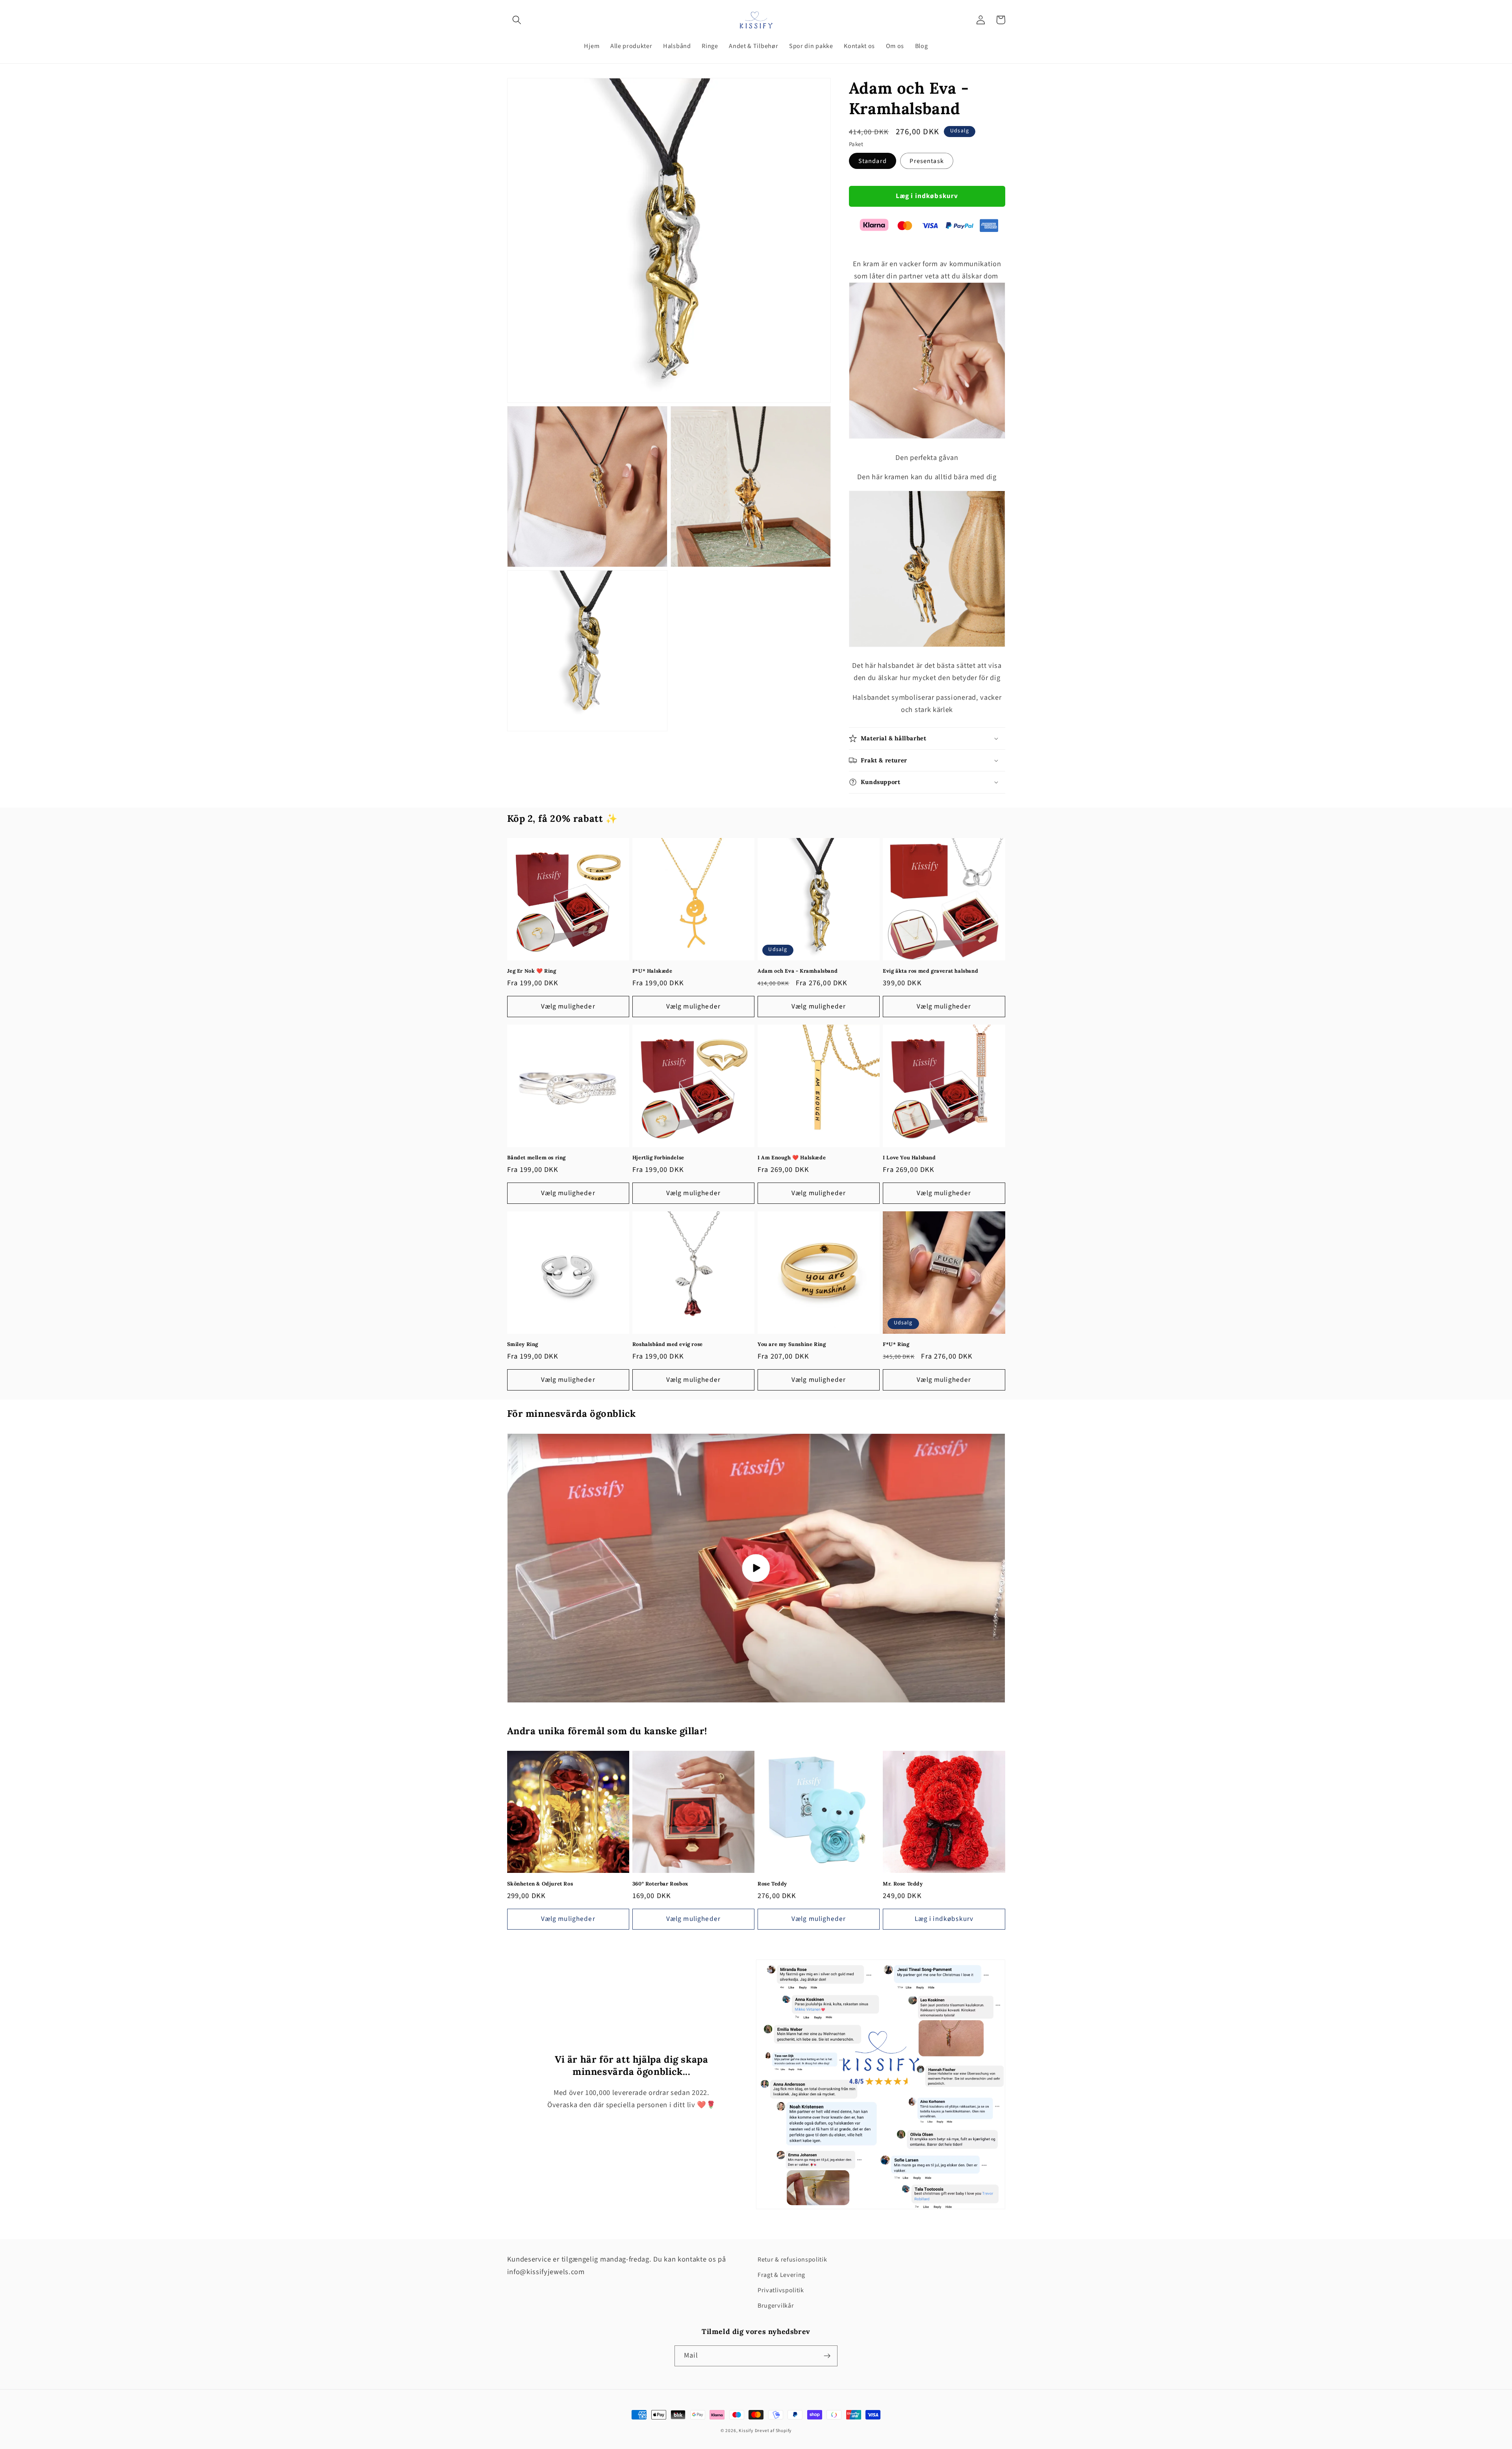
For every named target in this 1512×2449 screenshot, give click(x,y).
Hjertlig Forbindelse (658, 1158)
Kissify (746, 2431)
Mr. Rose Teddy (903, 1884)
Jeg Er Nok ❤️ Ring (532, 971)
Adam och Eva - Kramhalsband (798, 971)
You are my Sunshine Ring (792, 1344)
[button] (517, 20)
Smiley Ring (523, 1344)
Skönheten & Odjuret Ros (540, 1884)
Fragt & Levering (781, 2275)
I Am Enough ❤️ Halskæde (792, 1158)
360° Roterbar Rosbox (660, 1884)
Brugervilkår (776, 2306)
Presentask (927, 161)
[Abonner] (827, 2356)
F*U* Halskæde (652, 971)
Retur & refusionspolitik (792, 2260)
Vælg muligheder (568, 1006)
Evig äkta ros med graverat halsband (930, 971)
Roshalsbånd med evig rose (668, 1344)
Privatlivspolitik (781, 2290)
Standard (873, 161)
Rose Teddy (772, 1884)
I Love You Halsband (909, 1158)
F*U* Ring (896, 1344)
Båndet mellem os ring (537, 1158)
